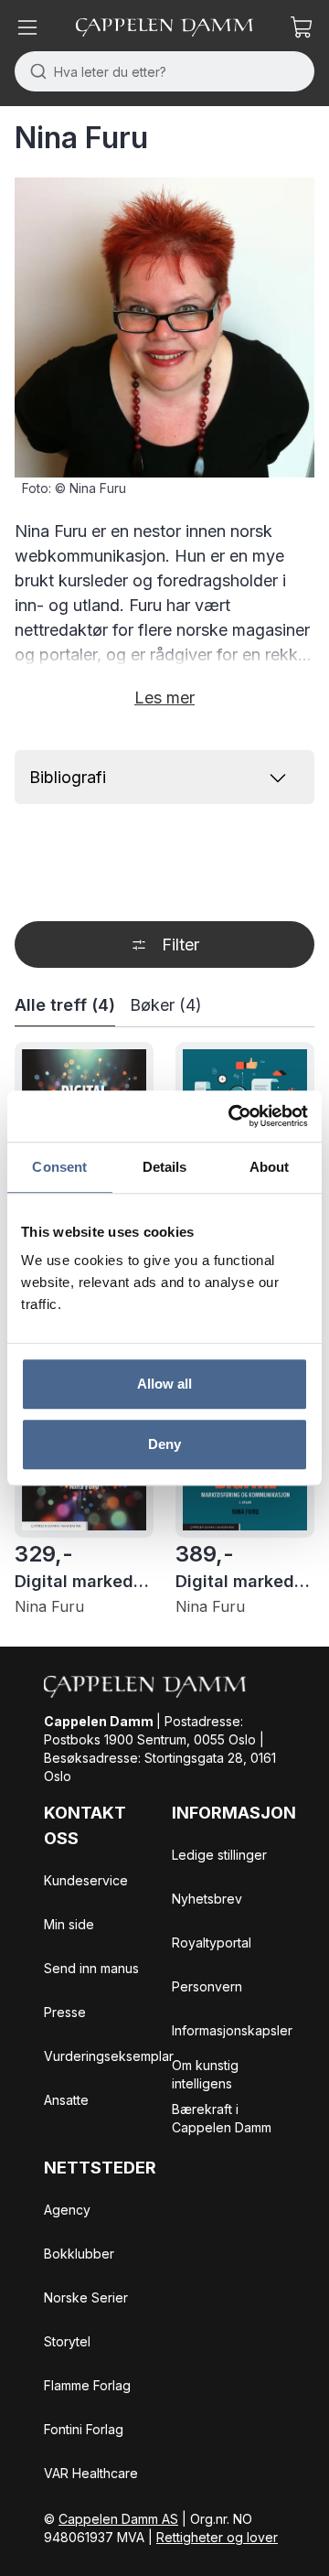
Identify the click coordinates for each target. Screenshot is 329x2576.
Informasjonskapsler (232, 2030)
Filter (180, 945)
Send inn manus (91, 1968)
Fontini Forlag (84, 2429)
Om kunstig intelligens (205, 2074)
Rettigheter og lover (217, 2537)
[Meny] (27, 27)
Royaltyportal (212, 1943)
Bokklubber (79, 2254)
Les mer (164, 698)
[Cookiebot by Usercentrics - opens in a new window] (232, 1116)
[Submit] (34, 71)
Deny (164, 1444)
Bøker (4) (166, 1005)
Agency (67, 2210)
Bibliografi (68, 777)
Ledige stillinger (219, 1855)
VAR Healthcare (91, 2473)
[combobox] (164, 71)
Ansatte (66, 2100)
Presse (65, 2012)
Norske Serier (86, 2297)
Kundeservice (86, 1880)
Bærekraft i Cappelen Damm (222, 2118)
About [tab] (270, 1167)
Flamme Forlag (87, 2385)
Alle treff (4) (65, 1005)
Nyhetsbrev (207, 1899)
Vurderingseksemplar (109, 2056)
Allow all (165, 1384)
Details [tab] (165, 1167)
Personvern (207, 1986)
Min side (69, 1924)
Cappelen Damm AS (118, 2519)
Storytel (67, 2341)
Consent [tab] (59, 1167)
